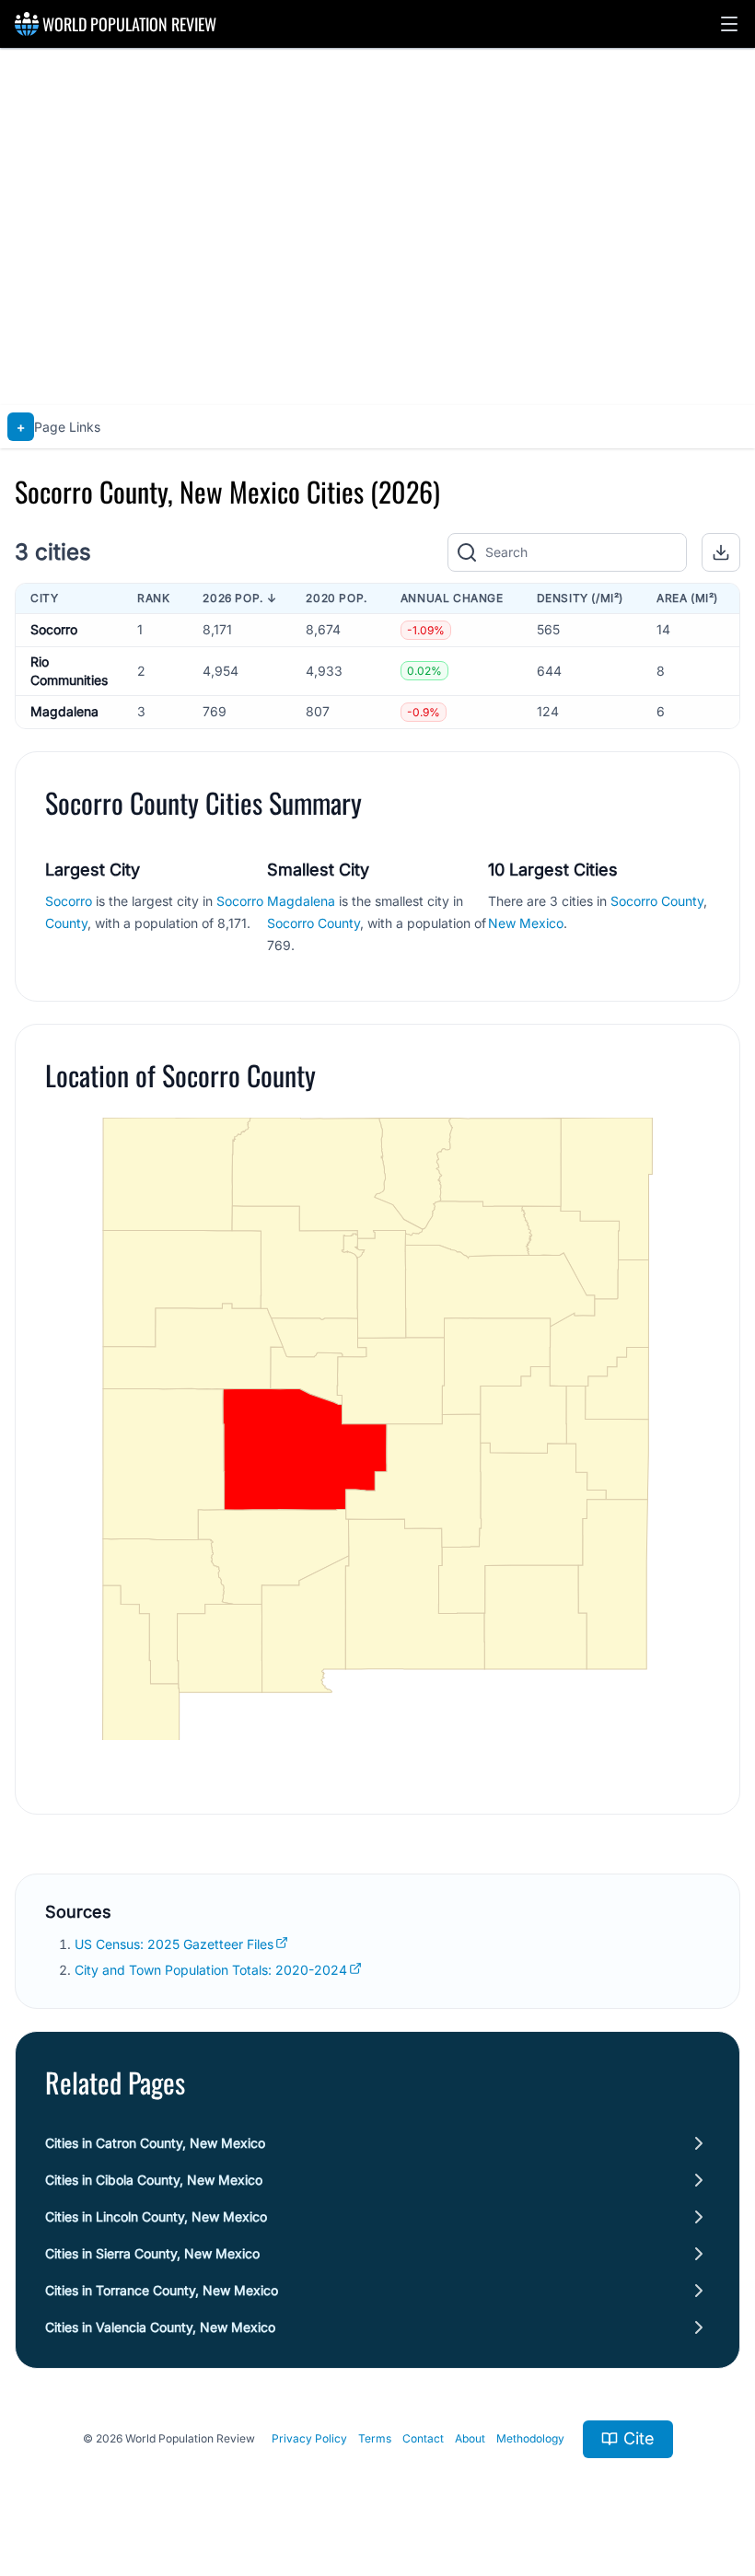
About (470, 2438)
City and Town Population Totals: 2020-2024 (211, 1970)
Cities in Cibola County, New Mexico (154, 2180)
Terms (375, 2438)
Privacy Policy (309, 2438)
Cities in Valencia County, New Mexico (160, 2327)
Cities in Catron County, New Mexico (155, 2143)
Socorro (54, 629)
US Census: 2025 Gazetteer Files (174, 1944)
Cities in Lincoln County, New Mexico (156, 2216)
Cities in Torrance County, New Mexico (162, 2290)
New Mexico (526, 923)
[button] (729, 24)
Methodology (530, 2438)
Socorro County (314, 923)
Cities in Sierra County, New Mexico (152, 2253)
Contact (423, 2438)
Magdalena (64, 711)
